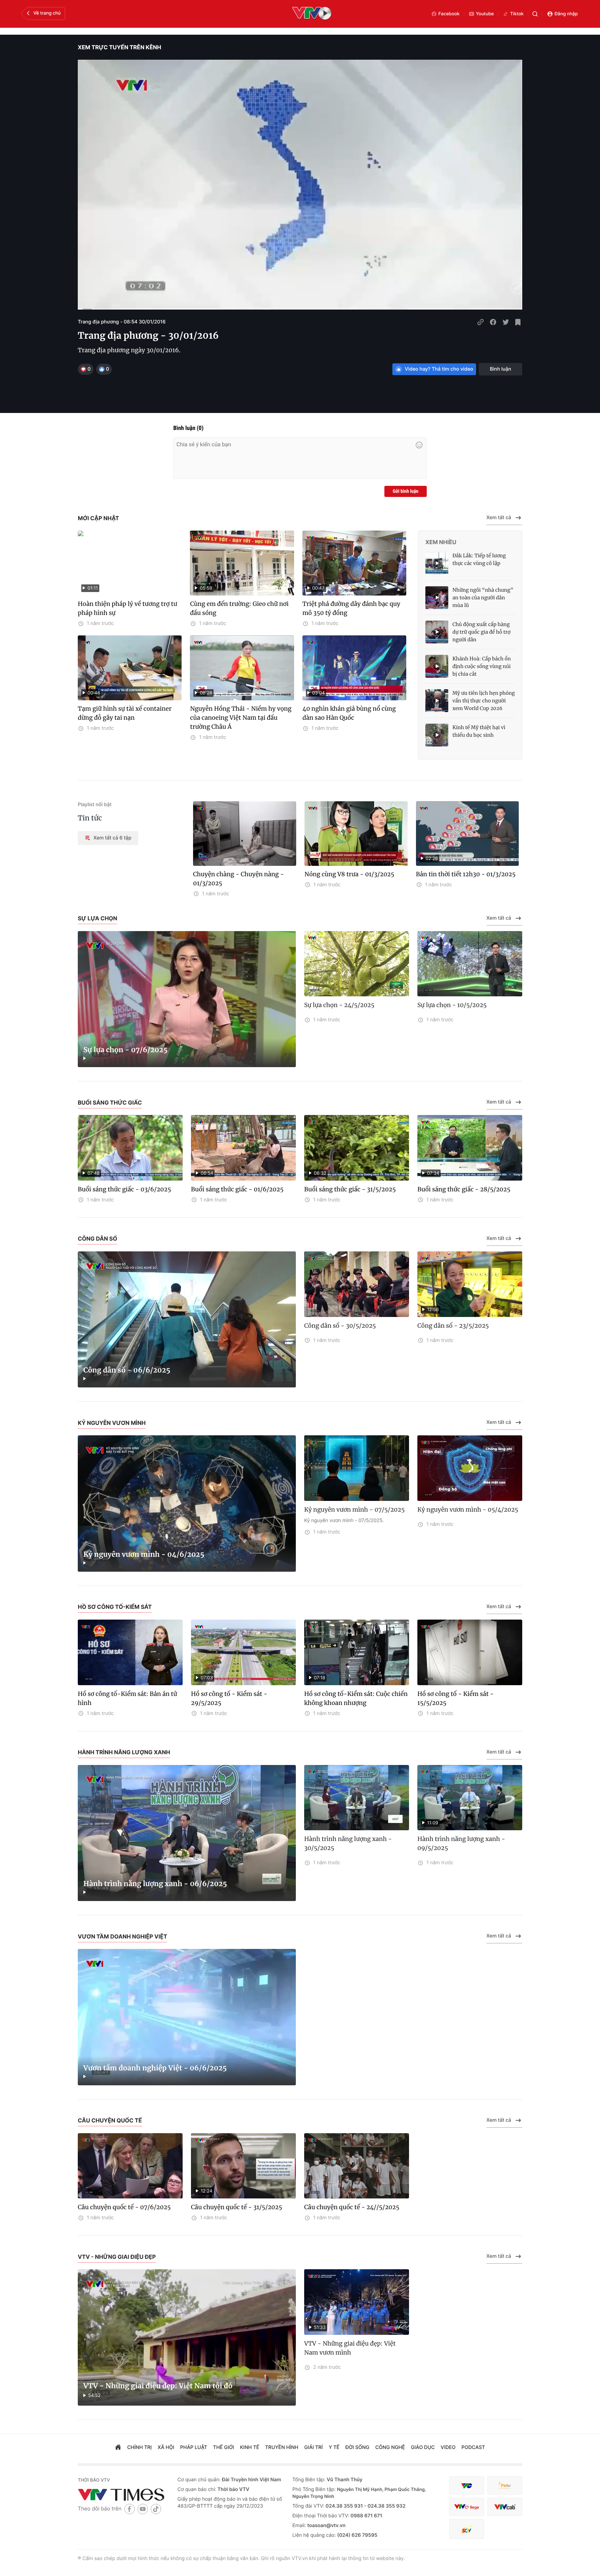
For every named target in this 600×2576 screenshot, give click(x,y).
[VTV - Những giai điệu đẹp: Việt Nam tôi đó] (187, 2337)
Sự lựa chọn (98, 918)
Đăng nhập (566, 14)
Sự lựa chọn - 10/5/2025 (452, 1005)
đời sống (357, 2447)
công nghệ (390, 2447)
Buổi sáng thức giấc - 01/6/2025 (237, 1189)
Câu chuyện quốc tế (110, 2120)
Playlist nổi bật (95, 805)
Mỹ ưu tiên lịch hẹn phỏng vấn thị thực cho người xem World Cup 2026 (484, 701)
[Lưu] (518, 322)
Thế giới (224, 2447)
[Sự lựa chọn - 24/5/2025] (357, 964)
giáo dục (423, 2447)
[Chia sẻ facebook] (493, 322)
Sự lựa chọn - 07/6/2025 (126, 1050)
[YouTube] (143, 2509)
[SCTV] (467, 2529)
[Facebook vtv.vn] (130, 2509)
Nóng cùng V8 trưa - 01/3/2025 (349, 874)
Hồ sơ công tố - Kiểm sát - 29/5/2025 (229, 1698)
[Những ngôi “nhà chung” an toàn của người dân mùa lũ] (437, 598)
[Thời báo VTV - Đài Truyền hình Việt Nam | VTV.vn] (122, 2494)
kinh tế (249, 2447)
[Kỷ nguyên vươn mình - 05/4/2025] (470, 1468)
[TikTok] (156, 2509)
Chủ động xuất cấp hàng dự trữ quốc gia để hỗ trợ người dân (481, 632)
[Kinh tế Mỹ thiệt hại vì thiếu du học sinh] (437, 735)
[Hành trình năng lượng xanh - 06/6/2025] (187, 1833)
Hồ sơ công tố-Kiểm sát (115, 1607)
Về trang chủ (47, 13)
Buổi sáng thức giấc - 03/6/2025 (124, 1189)
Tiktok (517, 14)
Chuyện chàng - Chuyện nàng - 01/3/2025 (239, 879)
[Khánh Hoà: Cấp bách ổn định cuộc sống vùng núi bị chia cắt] (437, 666)
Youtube (485, 14)
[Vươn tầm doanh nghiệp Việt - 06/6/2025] (187, 2017)
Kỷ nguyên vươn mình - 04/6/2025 (144, 1555)
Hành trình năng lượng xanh (124, 1752)
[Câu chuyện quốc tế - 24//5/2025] (357, 2166)
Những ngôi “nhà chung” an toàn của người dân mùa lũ (483, 598)
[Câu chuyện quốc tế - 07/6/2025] (130, 2166)
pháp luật (194, 2447)
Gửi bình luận (406, 491)
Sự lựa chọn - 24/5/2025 (339, 1005)
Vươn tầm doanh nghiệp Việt (122, 1936)
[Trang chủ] (118, 2448)
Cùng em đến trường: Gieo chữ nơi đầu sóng (239, 608)
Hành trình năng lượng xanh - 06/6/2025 (155, 1884)
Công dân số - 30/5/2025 (340, 1326)
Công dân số (98, 1239)
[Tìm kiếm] (535, 14)
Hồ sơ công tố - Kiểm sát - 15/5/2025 (456, 1698)
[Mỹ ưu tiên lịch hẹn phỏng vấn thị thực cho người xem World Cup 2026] (437, 701)
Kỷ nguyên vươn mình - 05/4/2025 (468, 1510)
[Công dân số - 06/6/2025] (187, 1320)
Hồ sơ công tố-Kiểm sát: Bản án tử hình (127, 1698)
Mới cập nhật (98, 518)
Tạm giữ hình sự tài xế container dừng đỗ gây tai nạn (125, 713)
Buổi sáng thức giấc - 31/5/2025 (350, 1189)
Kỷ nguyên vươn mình (112, 1423)
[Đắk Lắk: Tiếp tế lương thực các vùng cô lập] (437, 563)
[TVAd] (505, 2486)
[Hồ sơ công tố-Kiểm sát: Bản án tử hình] (130, 1652)
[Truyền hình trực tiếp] (312, 14)
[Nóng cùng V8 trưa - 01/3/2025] (356, 834)
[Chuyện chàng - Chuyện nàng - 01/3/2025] (245, 834)
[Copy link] (481, 322)
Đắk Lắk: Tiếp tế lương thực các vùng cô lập (479, 559)
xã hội (166, 2447)
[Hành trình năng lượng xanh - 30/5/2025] (357, 1798)
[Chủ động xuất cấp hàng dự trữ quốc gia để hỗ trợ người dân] (437, 632)
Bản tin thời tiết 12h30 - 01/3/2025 (466, 874)
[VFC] (467, 2486)
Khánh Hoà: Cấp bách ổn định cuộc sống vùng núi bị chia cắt (482, 666)
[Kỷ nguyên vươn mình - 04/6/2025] (187, 1504)
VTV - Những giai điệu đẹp (117, 2257)
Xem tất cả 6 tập (112, 838)
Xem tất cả (499, 518)
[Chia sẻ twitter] (506, 322)
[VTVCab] (505, 2507)
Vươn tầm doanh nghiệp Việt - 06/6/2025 (155, 2068)
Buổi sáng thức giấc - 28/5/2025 (464, 1189)
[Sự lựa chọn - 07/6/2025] (187, 999)
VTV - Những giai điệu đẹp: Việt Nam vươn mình (350, 2348)
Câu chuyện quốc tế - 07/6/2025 (124, 2207)
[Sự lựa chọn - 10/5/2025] (470, 964)
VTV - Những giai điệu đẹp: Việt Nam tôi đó (158, 2386)
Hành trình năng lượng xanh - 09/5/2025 (461, 1843)
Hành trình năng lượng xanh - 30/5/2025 (348, 1843)
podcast (473, 2447)
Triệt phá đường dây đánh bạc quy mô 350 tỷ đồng (351, 608)
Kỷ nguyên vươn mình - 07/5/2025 (355, 1510)
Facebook (449, 14)
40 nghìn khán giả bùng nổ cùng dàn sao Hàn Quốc (349, 713)
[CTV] (467, 2507)
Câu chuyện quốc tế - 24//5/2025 (352, 2207)
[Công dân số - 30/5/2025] (357, 1284)
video (448, 2447)
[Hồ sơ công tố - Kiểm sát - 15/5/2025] (470, 1652)
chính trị (139, 2447)
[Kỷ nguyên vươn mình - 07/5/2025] (357, 1468)
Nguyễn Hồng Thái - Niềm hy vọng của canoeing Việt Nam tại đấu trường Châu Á (241, 718)
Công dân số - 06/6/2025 (127, 1370)
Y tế (334, 2447)
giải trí (313, 2447)
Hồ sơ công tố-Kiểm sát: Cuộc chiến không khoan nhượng (356, 1698)
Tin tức (90, 818)
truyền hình (282, 2447)
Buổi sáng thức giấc (110, 1103)
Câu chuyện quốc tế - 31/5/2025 (237, 2207)
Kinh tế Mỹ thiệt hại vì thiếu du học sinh (479, 731)
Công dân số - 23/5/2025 (453, 1326)
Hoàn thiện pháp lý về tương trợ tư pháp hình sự (127, 608)
